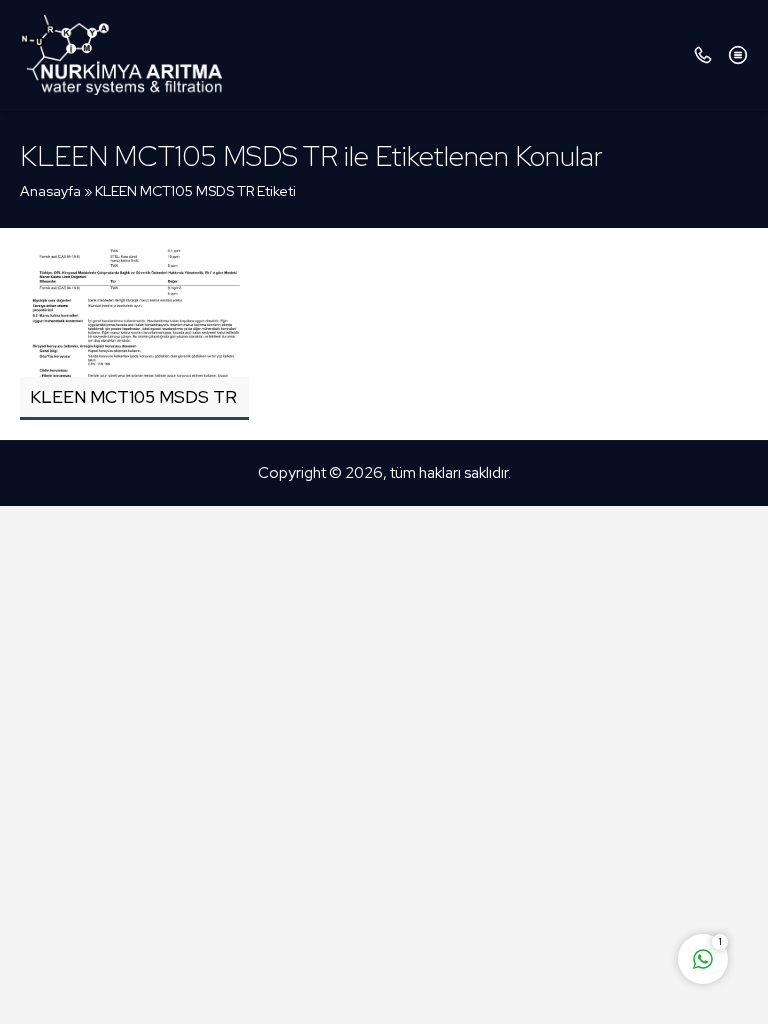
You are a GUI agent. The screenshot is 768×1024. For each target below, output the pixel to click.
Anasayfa (50, 191)
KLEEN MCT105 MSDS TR (133, 397)
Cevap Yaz (578, 880)
